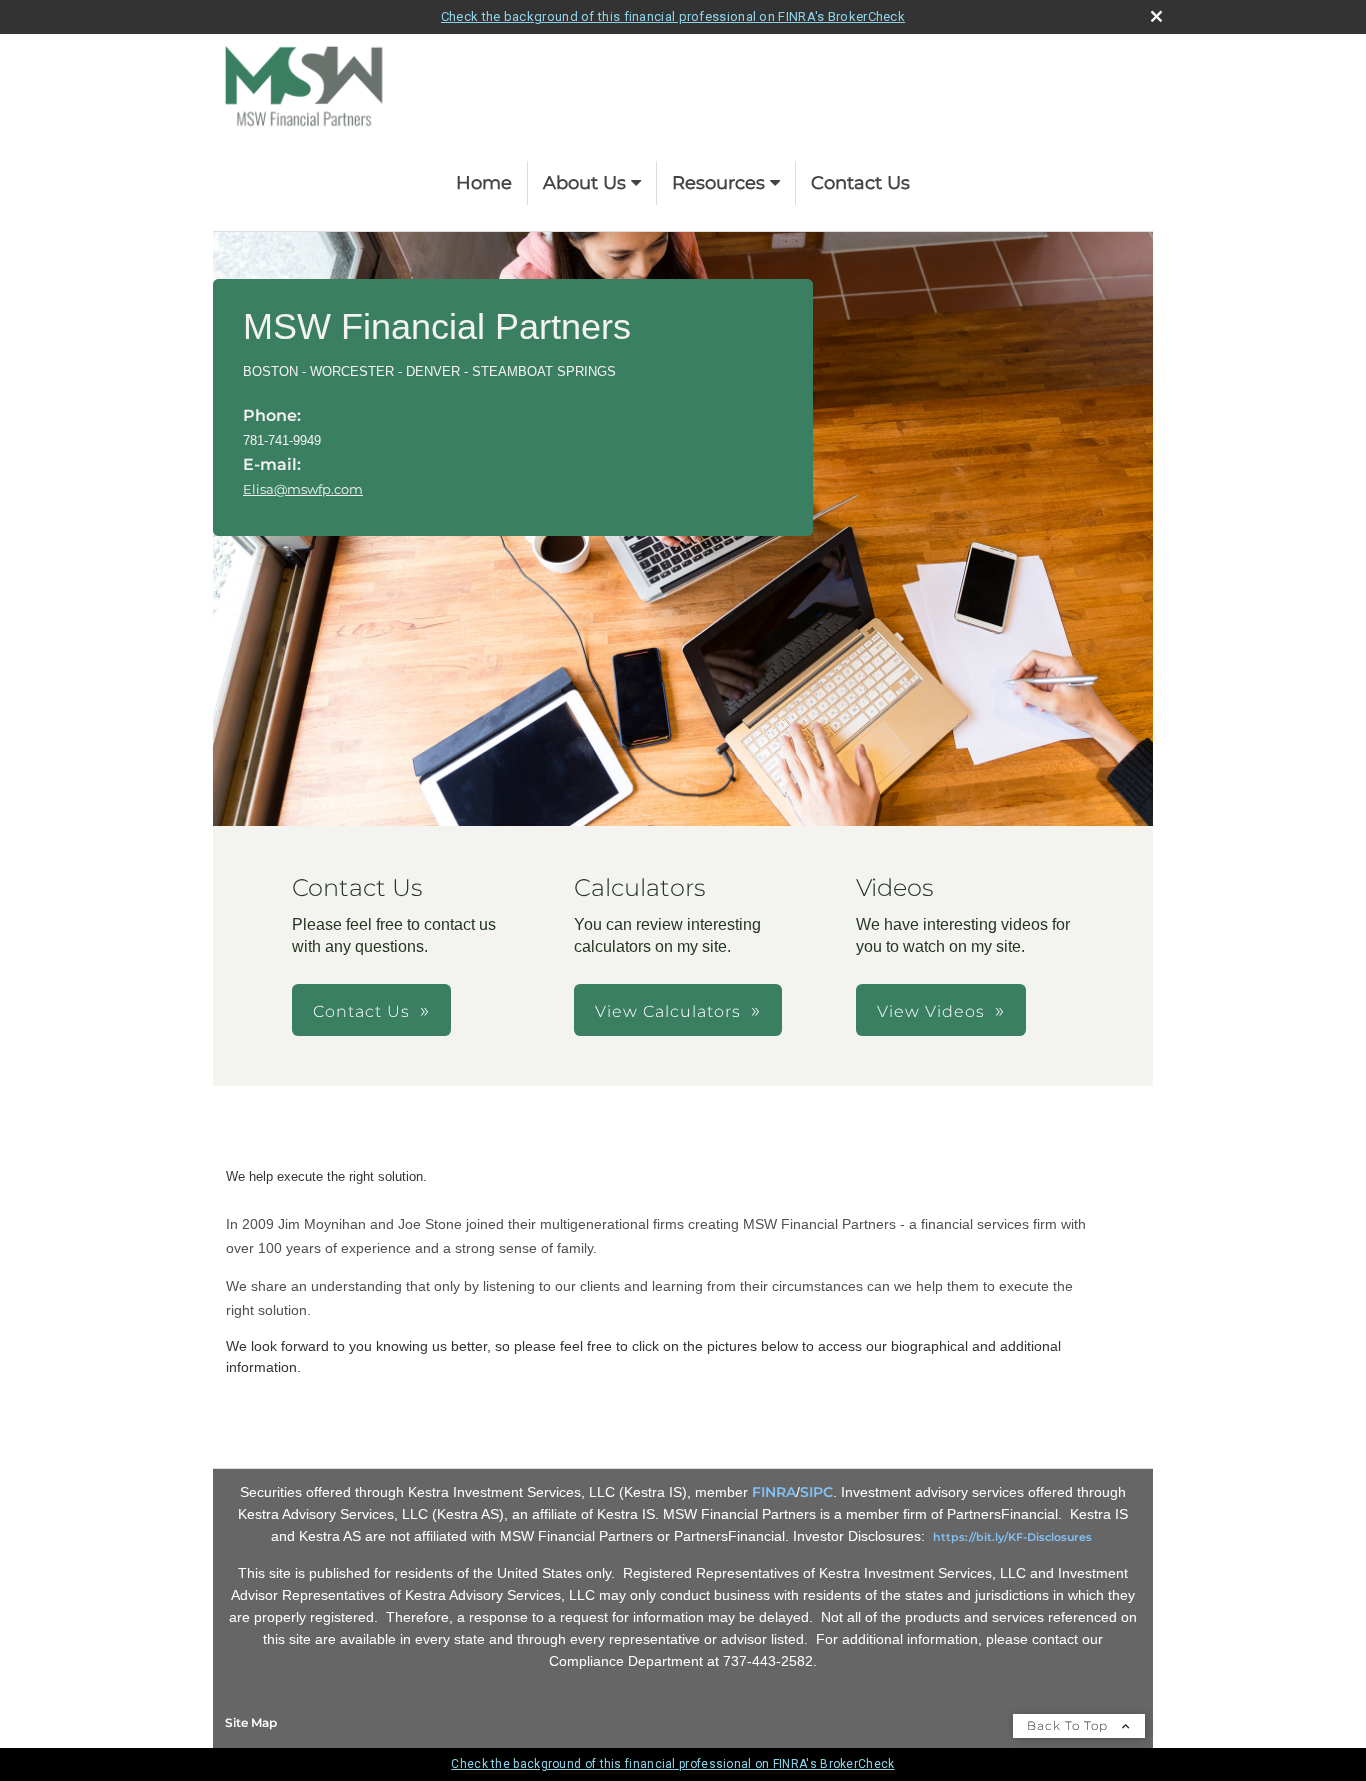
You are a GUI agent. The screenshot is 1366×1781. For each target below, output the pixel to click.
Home (484, 183)
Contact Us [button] (361, 1011)
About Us (584, 183)
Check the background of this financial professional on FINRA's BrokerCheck (673, 16)
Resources (718, 183)
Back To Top (1069, 1725)
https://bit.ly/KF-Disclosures (1012, 1537)
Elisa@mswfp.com (303, 489)
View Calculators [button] (668, 1011)
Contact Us (860, 183)
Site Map (251, 1722)
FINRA (774, 1492)
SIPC (816, 1492)
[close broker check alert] (1156, 16)
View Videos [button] (931, 1011)
